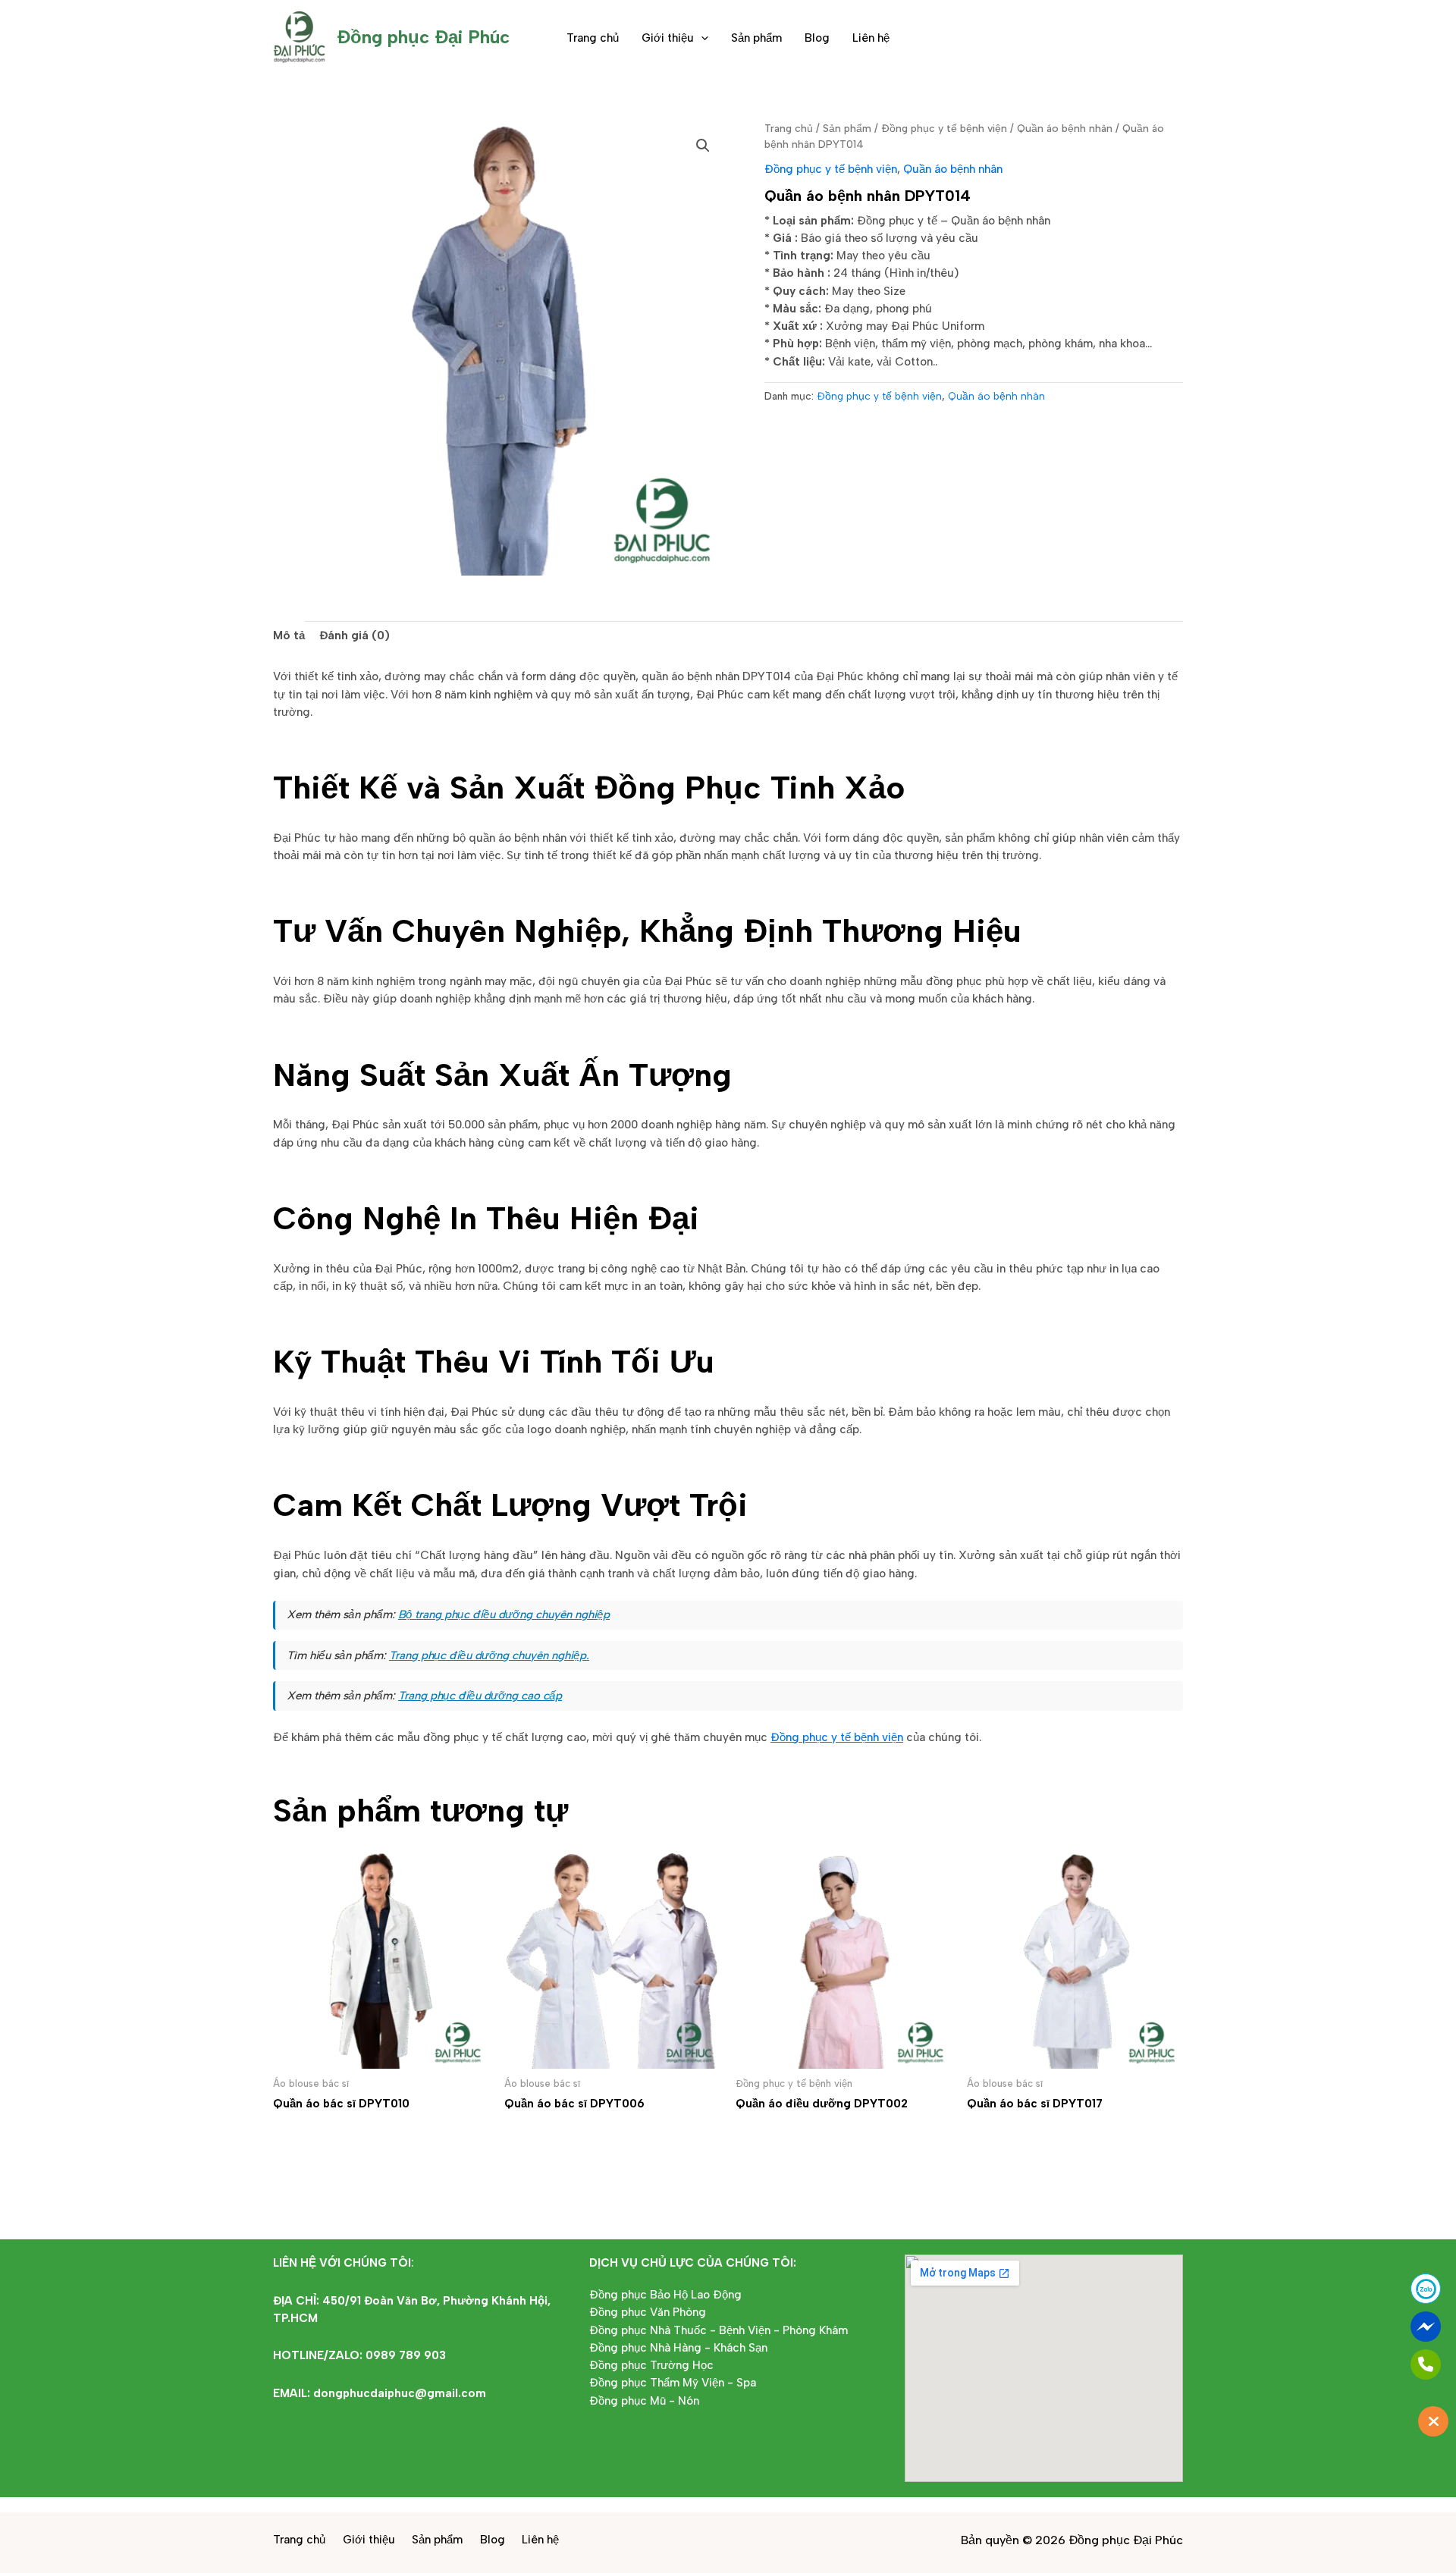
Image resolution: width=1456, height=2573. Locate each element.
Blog (817, 38)
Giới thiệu (668, 38)
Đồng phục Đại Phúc (423, 37)
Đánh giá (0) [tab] (355, 635)
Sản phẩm (756, 38)
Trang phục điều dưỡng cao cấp (480, 1696)
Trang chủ (593, 38)
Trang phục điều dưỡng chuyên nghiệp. (489, 1655)
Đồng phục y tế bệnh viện (944, 128)
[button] (701, 38)
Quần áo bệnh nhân (1065, 128)
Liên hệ (871, 38)
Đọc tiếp (318, 2134)
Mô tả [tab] (289, 635)
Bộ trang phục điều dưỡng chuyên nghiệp (504, 1614)
